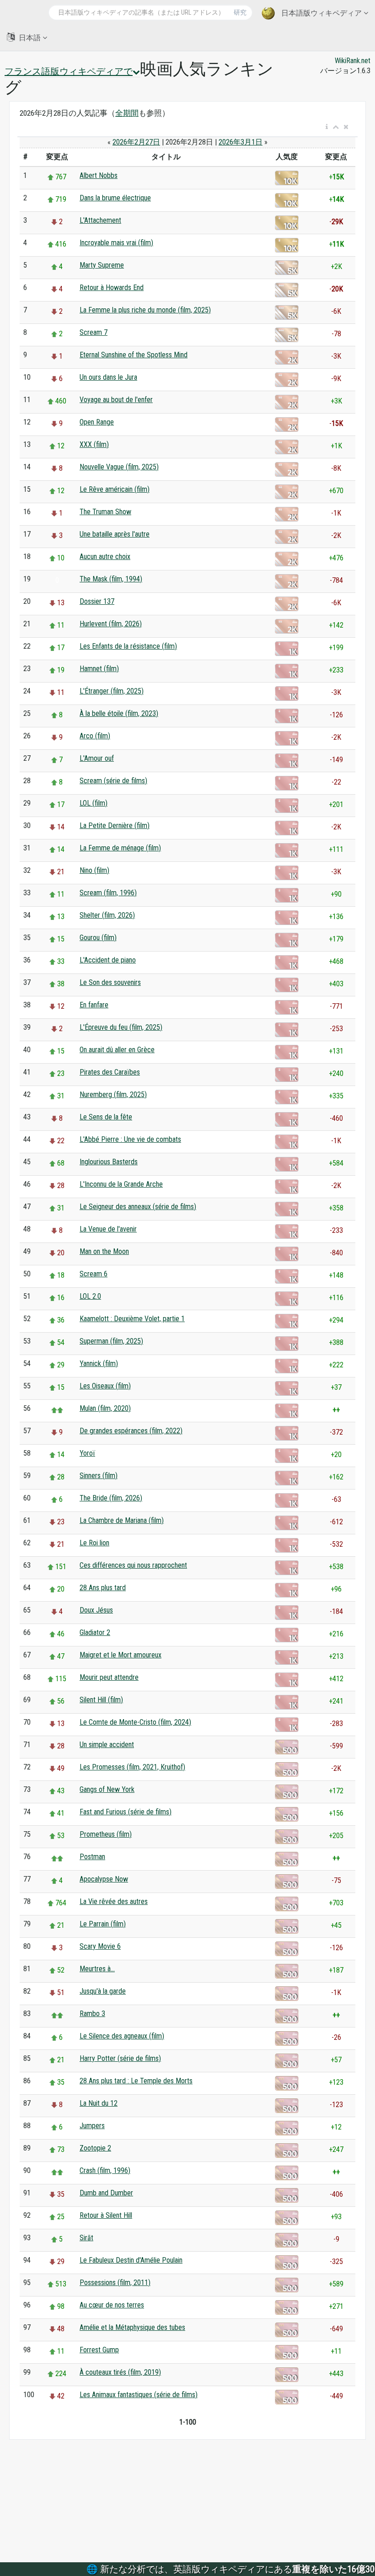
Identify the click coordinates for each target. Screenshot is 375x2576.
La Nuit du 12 (99, 2103)
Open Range (97, 422)
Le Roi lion (94, 1543)
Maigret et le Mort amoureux (121, 1655)
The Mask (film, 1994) (111, 579)
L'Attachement (100, 220)
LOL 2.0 (90, 1296)
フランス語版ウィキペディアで (69, 71)
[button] (327, 127)
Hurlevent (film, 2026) (111, 624)
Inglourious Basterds (109, 1162)
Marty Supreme (102, 265)
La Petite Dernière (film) (115, 826)
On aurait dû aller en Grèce (117, 1050)
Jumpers (92, 2126)
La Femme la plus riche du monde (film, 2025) (145, 310)
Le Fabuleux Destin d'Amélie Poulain (131, 2260)
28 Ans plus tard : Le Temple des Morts (136, 2081)
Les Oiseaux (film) (105, 1386)
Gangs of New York (107, 1789)
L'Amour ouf (97, 758)
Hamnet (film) (99, 669)
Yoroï (87, 1453)
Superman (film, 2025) (111, 1341)
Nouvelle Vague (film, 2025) (119, 467)
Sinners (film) (99, 1476)
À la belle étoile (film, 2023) (119, 713)
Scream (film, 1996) (108, 893)
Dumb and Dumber (106, 2193)
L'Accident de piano (108, 960)
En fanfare (94, 1005)
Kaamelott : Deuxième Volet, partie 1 (132, 1319)
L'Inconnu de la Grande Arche (121, 1184)
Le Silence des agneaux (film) (122, 2036)
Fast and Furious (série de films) (126, 1812)
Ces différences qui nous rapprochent (133, 1565)
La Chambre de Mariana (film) (122, 1520)
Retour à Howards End (112, 288)
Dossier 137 (97, 601)
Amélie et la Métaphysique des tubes (132, 2327)
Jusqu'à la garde (103, 1991)
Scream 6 (94, 1274)
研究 (240, 12)
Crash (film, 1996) (105, 2170)
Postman (92, 1857)
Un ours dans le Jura (108, 377)
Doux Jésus (96, 1610)
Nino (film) (94, 870)
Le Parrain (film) (103, 1924)
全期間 (127, 113)
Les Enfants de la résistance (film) (128, 646)
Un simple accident (107, 1745)
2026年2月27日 (136, 142)
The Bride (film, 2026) (111, 1498)
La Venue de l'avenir (108, 1229)
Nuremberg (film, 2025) (113, 1094)
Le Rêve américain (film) (115, 489)
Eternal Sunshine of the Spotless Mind (134, 355)
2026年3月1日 (241, 142)
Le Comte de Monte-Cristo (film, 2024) (135, 1722)
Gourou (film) (98, 938)
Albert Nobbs (99, 175)
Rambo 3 (92, 2014)
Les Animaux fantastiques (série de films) (139, 2395)
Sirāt (86, 2238)
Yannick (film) (99, 1363)
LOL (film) (94, 803)
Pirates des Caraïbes (110, 1072)
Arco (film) (95, 736)
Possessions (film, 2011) (115, 2283)
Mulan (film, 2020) (105, 1408)
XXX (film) (94, 444)
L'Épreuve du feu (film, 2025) (121, 1027)
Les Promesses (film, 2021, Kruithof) (132, 1767)
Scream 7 (94, 332)
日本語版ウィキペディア (321, 13)
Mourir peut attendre (109, 1677)
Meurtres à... (97, 1969)
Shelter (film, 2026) (107, 915)
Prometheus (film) (106, 1834)
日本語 (30, 38)
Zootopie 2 (95, 2148)
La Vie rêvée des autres (114, 1901)
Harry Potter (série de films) (120, 2058)
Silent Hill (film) (101, 1700)
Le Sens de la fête (106, 1117)
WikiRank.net (353, 61)
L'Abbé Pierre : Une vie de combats (130, 1139)
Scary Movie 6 (100, 1946)
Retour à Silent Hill (106, 2215)
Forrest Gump (99, 2350)
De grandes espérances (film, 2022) (131, 1431)
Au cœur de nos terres (112, 2305)
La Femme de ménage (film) (120, 848)
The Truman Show (105, 512)
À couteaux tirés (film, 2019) (120, 2372)
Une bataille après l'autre (115, 534)
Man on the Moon (104, 1251)
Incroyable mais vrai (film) (116, 243)
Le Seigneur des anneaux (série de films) (138, 1207)
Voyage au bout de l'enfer (116, 400)
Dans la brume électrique (115, 198)
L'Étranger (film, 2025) (112, 691)
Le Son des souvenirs (110, 982)
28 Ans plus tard (103, 1588)
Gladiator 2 (95, 1632)
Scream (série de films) (113, 781)
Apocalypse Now (104, 1879)
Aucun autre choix (105, 557)
